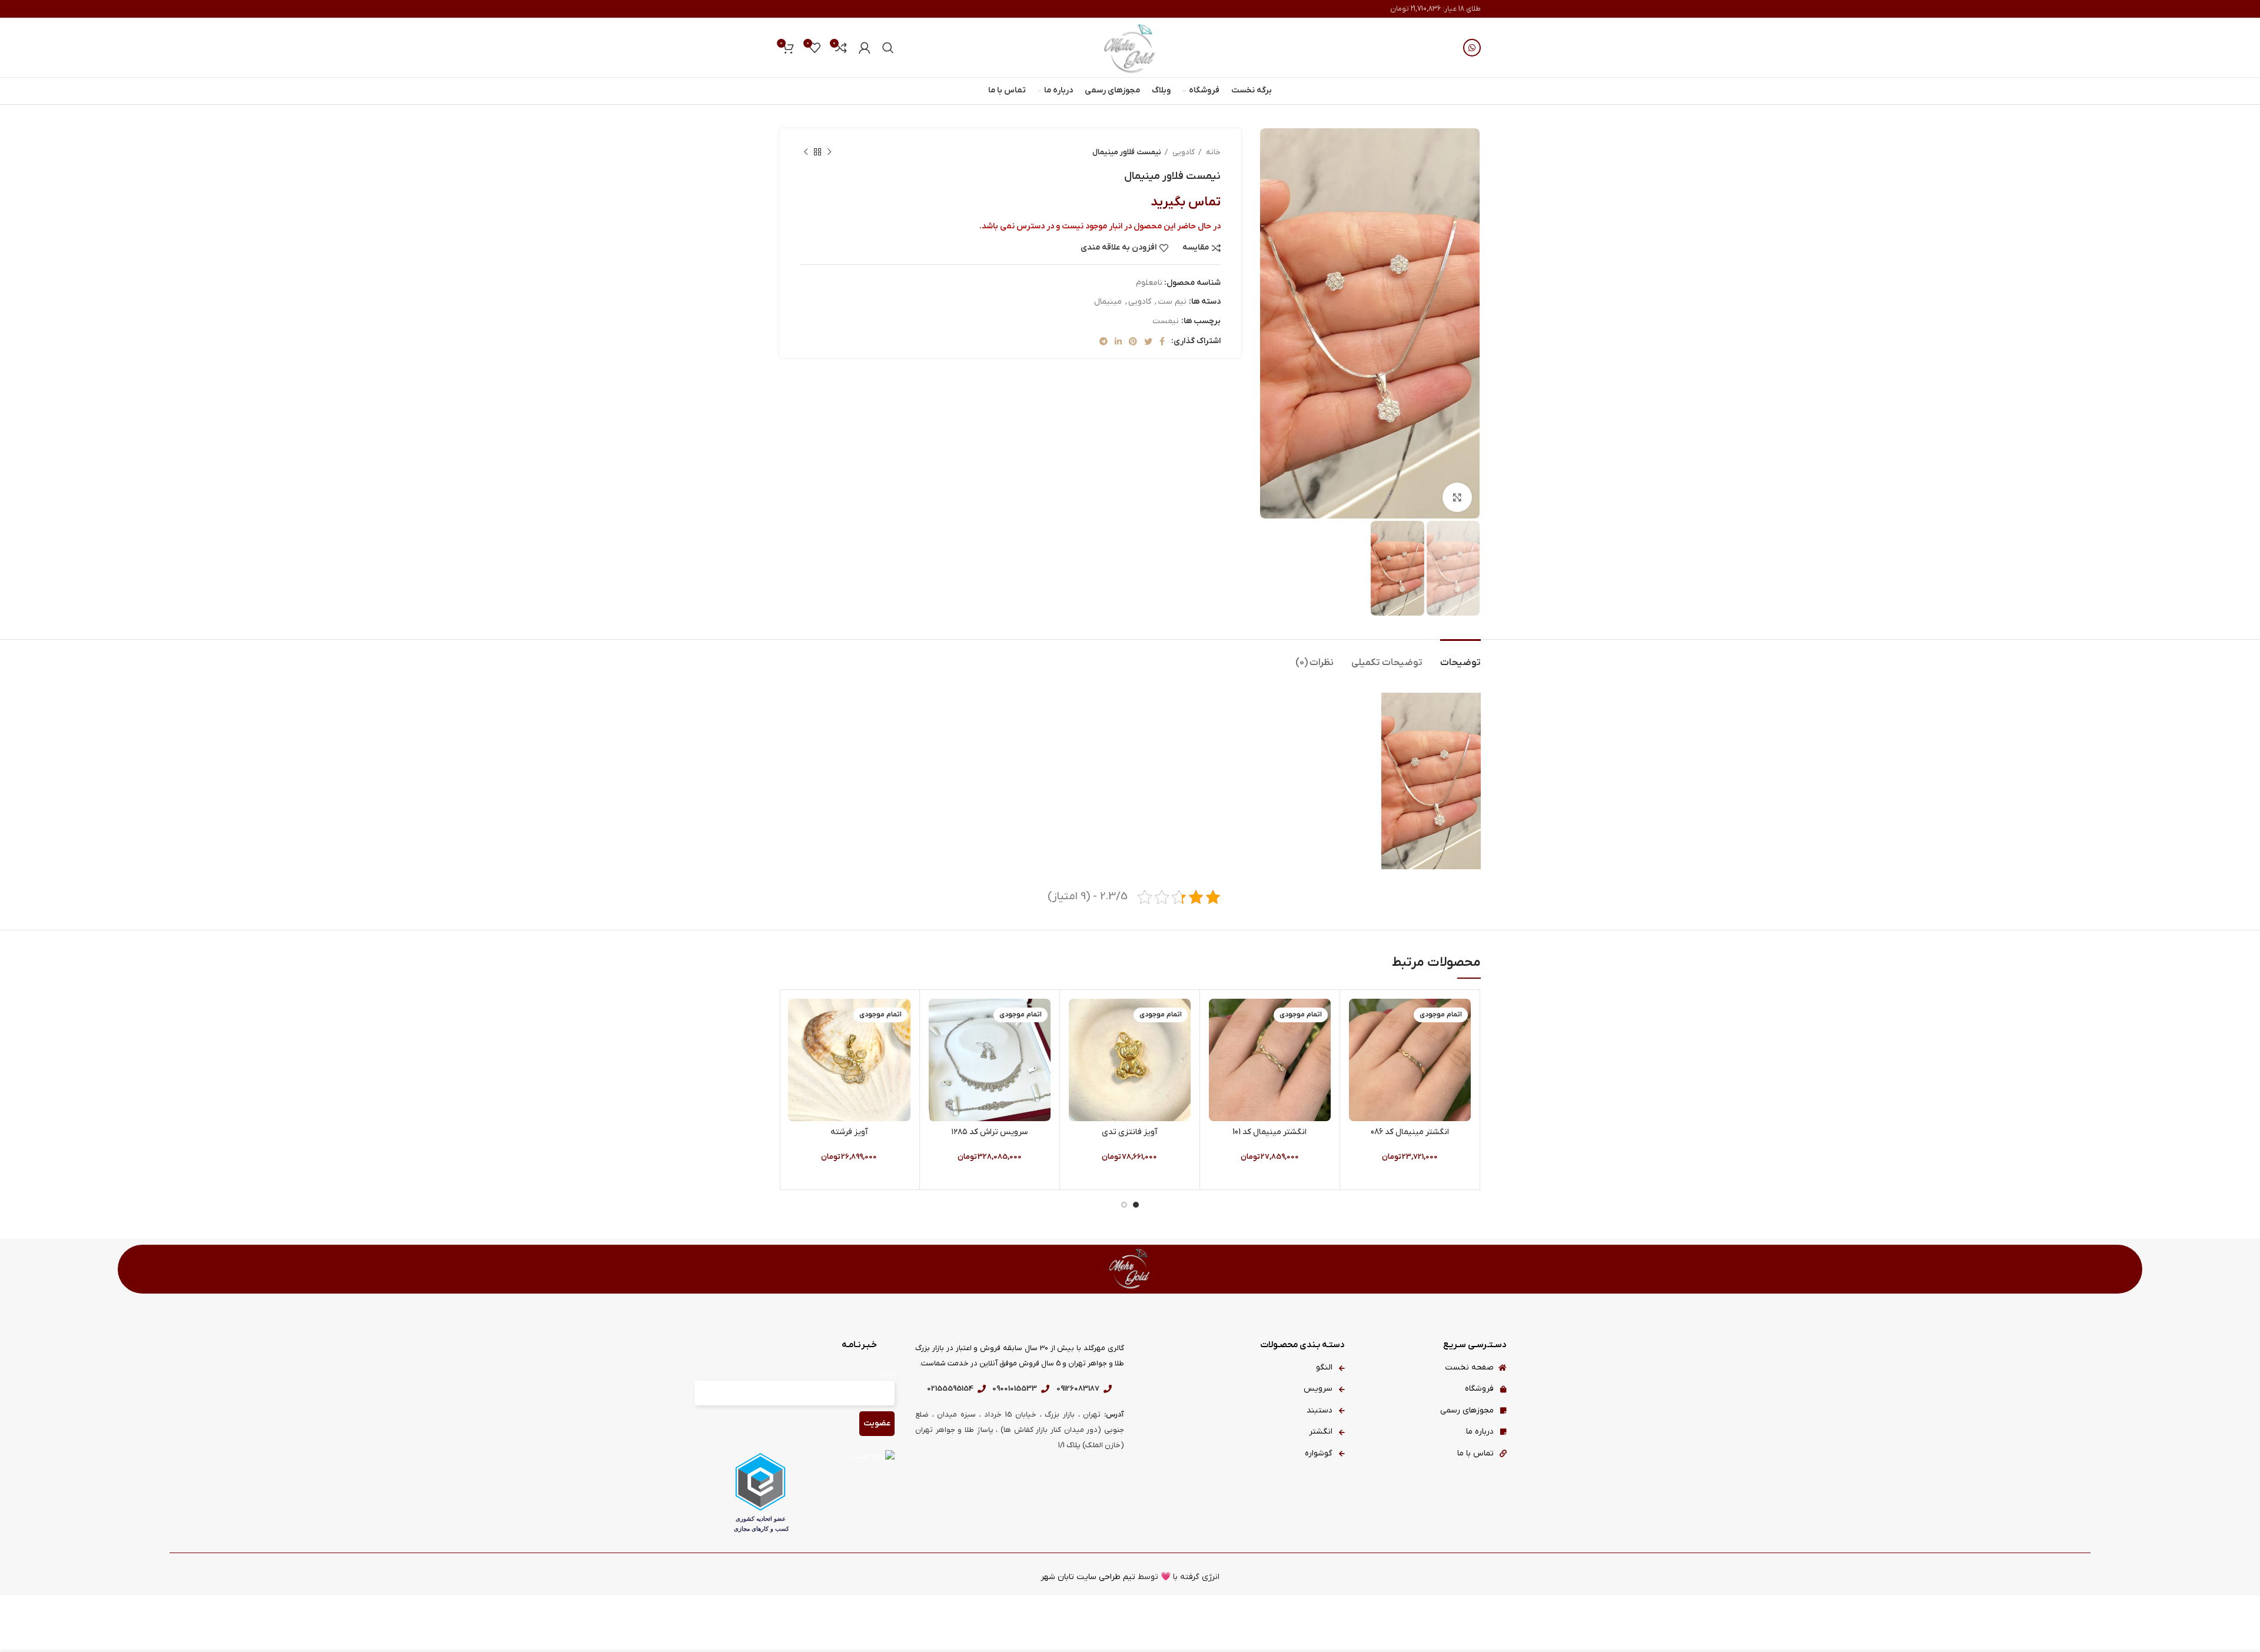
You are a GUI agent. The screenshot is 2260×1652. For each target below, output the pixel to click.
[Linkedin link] (1118, 341)
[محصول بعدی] (806, 152)
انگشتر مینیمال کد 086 (1410, 1132)
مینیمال (1108, 302)
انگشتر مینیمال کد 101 (1269, 1132)
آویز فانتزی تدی (1130, 1132)
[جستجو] (888, 48)
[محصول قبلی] (829, 152)
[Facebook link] (1162, 341)
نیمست (1166, 321)
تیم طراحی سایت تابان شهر (1088, 1577)
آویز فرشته (849, 1132)
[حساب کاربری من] (865, 48)
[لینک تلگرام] (1104, 341)
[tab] (1460, 657)
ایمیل (886, 1374)
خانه (1212, 152)
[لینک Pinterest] (1133, 341)
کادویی (1183, 152)
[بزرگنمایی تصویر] (1457, 497)
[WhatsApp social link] (1472, 48)
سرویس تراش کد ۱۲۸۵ (989, 1132)
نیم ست (1172, 302)
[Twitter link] (1148, 341)
